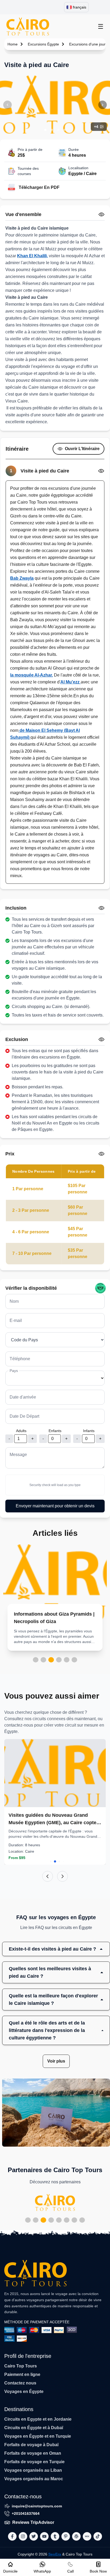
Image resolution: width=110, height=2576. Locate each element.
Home (13, 44)
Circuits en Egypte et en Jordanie (38, 2419)
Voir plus (56, 2061)
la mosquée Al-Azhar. (32, 675)
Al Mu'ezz (70, 682)
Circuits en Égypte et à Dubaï (34, 2428)
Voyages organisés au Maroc (34, 2479)
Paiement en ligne (22, 2374)
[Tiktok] (98, 2536)
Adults (21, 1431)
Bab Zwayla (22, 578)
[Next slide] (62, 1876)
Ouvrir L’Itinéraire (82, 449)
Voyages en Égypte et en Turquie (38, 2436)
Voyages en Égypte (24, 2392)
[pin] (66, 2536)
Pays (14, 1371)
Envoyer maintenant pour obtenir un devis (55, 1506)
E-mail (16, 1320)
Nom (14, 1301)
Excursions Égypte (43, 44)
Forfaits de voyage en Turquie (34, 2462)
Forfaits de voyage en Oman (33, 2453)
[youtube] (44, 2536)
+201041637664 (26, 2513)
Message (18, 1455)
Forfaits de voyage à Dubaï (31, 2445)
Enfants (55, 1431)
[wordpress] (76, 2536)
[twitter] (34, 2536)
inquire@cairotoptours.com (37, 2506)
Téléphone (20, 1359)
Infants (89, 1431)
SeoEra (55, 2554)
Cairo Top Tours (21, 2366)
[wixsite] (87, 2536)
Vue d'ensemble (23, 214)
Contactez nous (20, 2383)
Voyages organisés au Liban (33, 2470)
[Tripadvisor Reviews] (100, 1288)
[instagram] (23, 2536)
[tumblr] (55, 2536)
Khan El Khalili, (32, 256)
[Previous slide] (48, 1876)
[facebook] (12, 2536)
